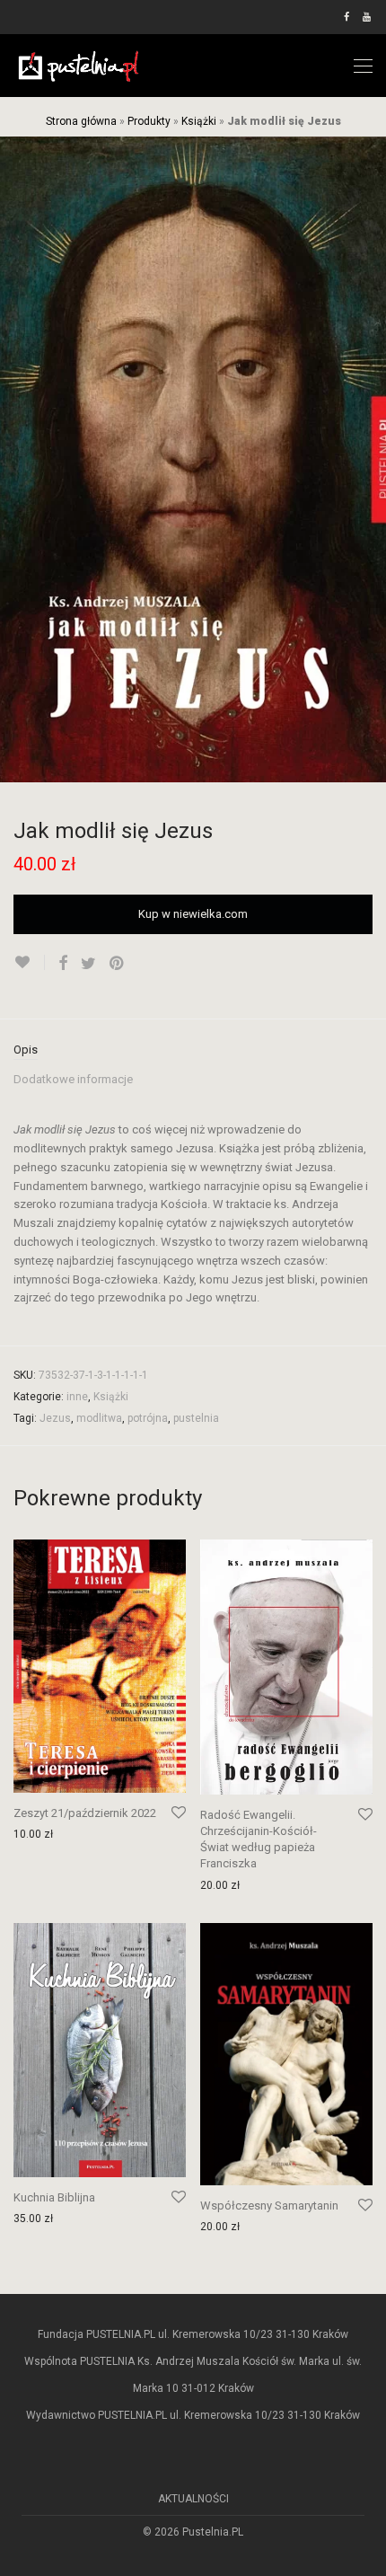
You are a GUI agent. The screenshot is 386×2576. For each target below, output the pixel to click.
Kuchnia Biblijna (54, 2197)
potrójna (148, 1418)
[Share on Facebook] (63, 964)
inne (77, 1397)
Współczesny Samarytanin (269, 2205)
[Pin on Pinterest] (118, 964)
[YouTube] (368, 17)
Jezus (55, 1418)
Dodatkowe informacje (73, 1079)
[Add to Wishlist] (29, 962)
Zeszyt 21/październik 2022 (85, 1813)
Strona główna (81, 121)
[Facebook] (347, 17)
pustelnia (196, 1418)
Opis (26, 1050)
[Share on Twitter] (88, 964)
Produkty (149, 121)
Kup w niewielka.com (193, 914)
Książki (199, 121)
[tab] (193, 1051)
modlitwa (99, 1418)
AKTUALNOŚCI (193, 2499)
